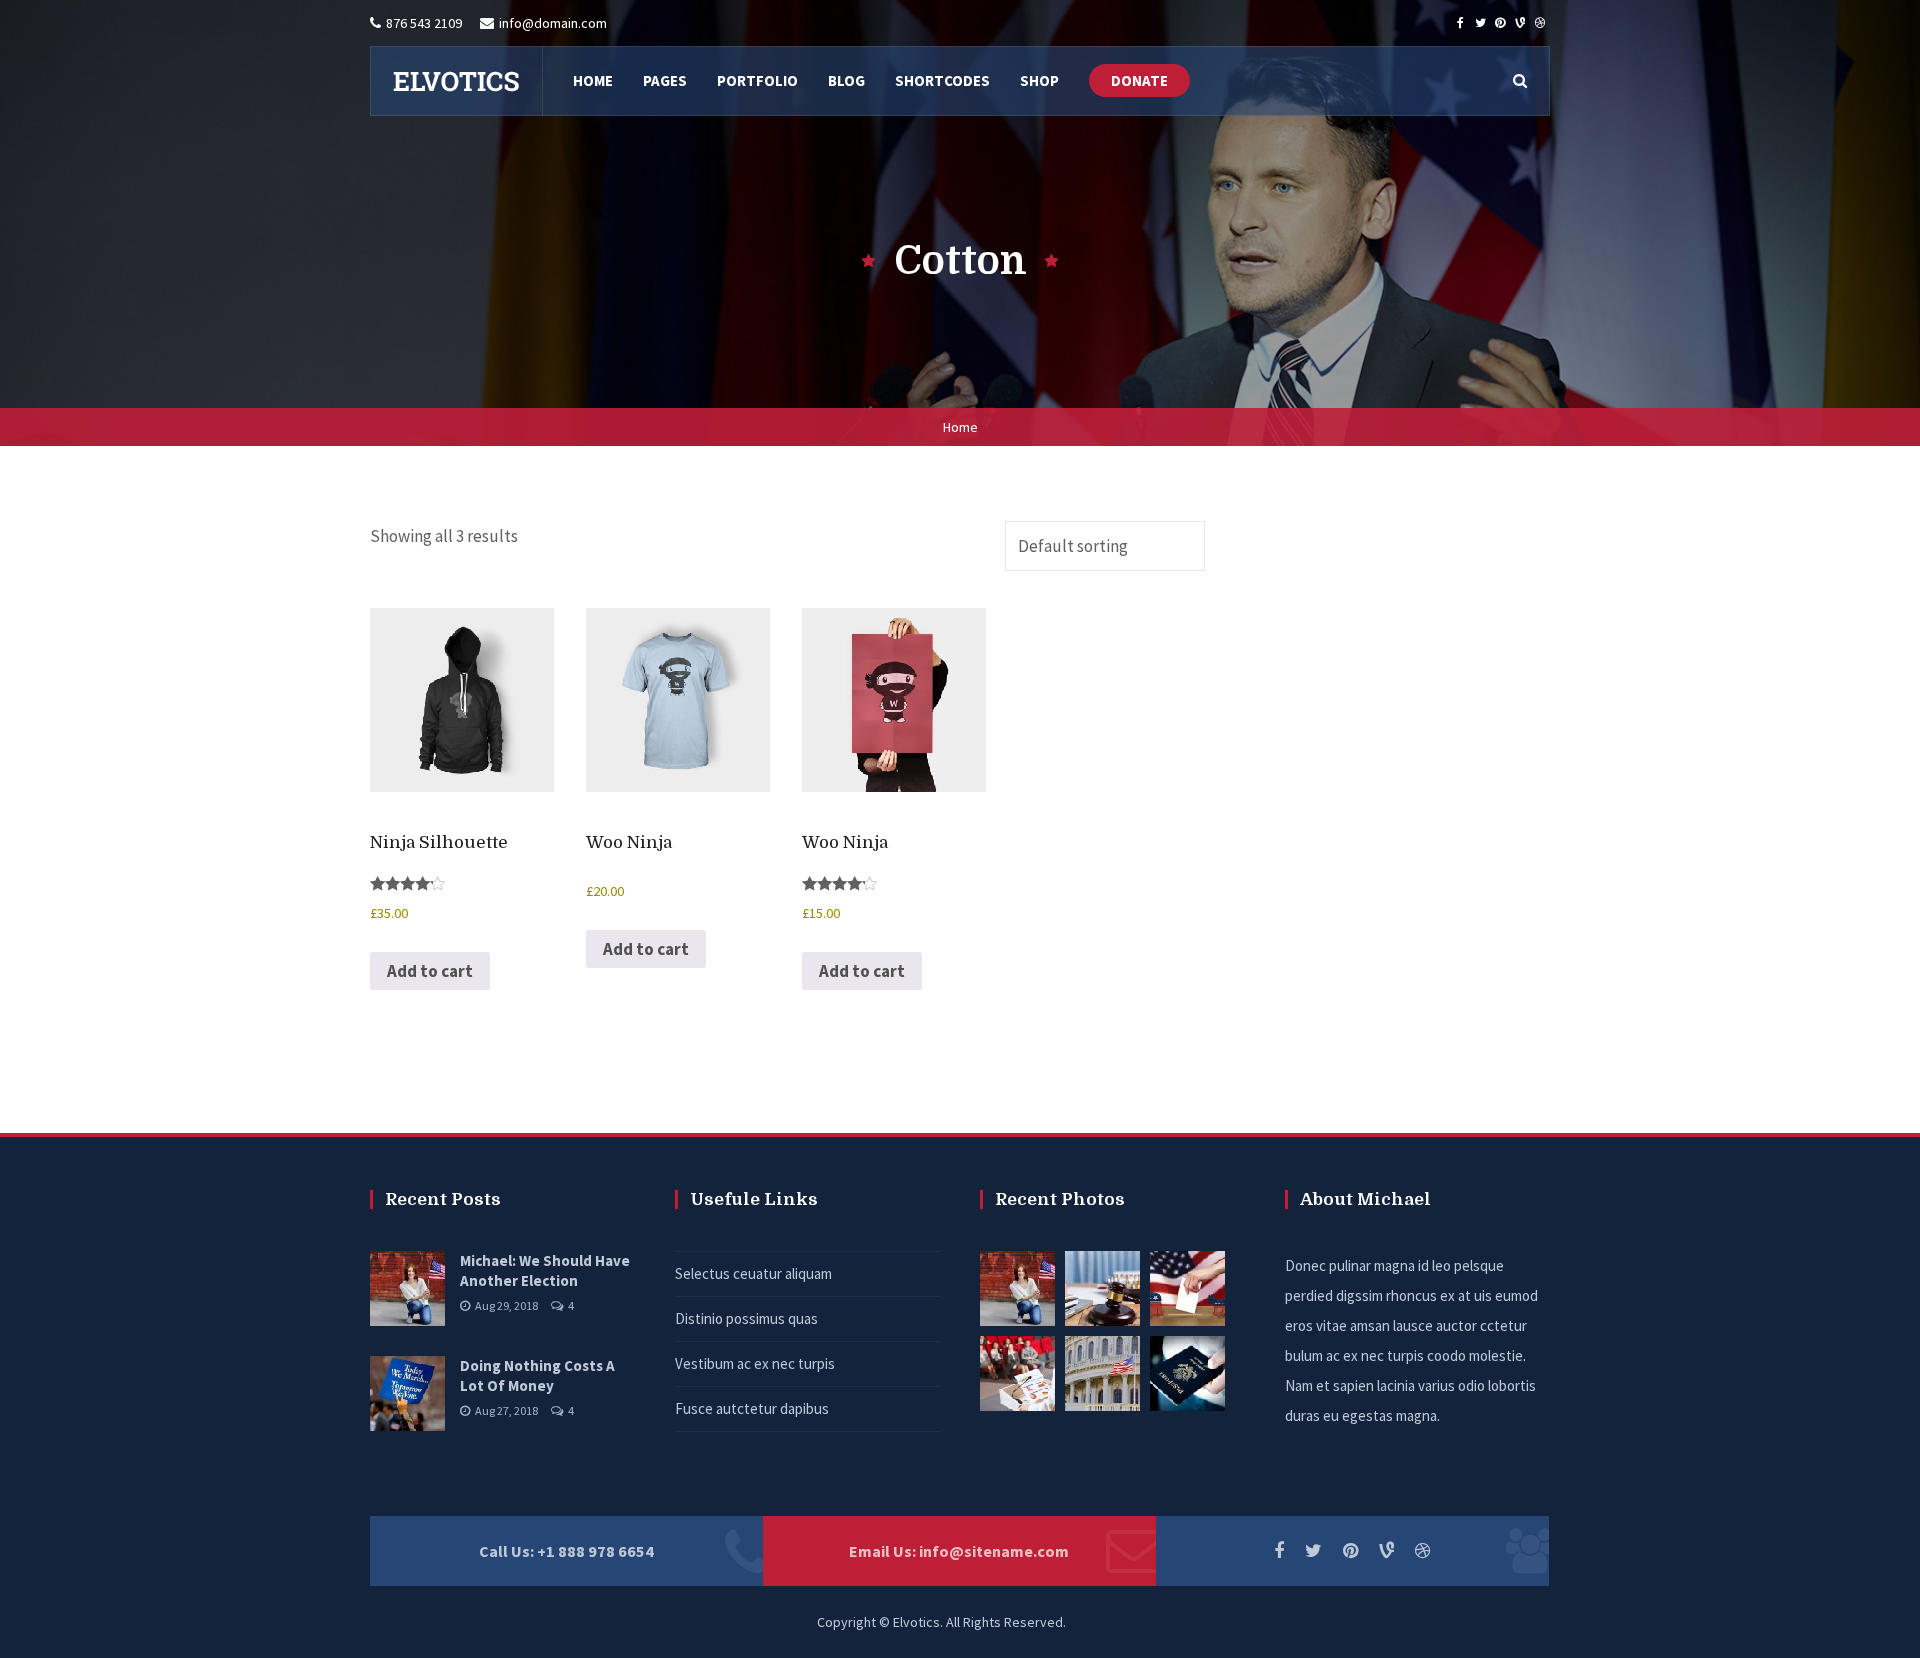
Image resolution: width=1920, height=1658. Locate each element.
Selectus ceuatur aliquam (753, 1273)
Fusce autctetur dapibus (752, 1408)
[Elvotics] (456, 81)
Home (960, 427)
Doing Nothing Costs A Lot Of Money (537, 1375)
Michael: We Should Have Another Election (545, 1270)
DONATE (1139, 80)
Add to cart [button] (430, 971)
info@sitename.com (994, 1551)
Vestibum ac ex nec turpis (755, 1363)
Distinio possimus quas (746, 1318)
